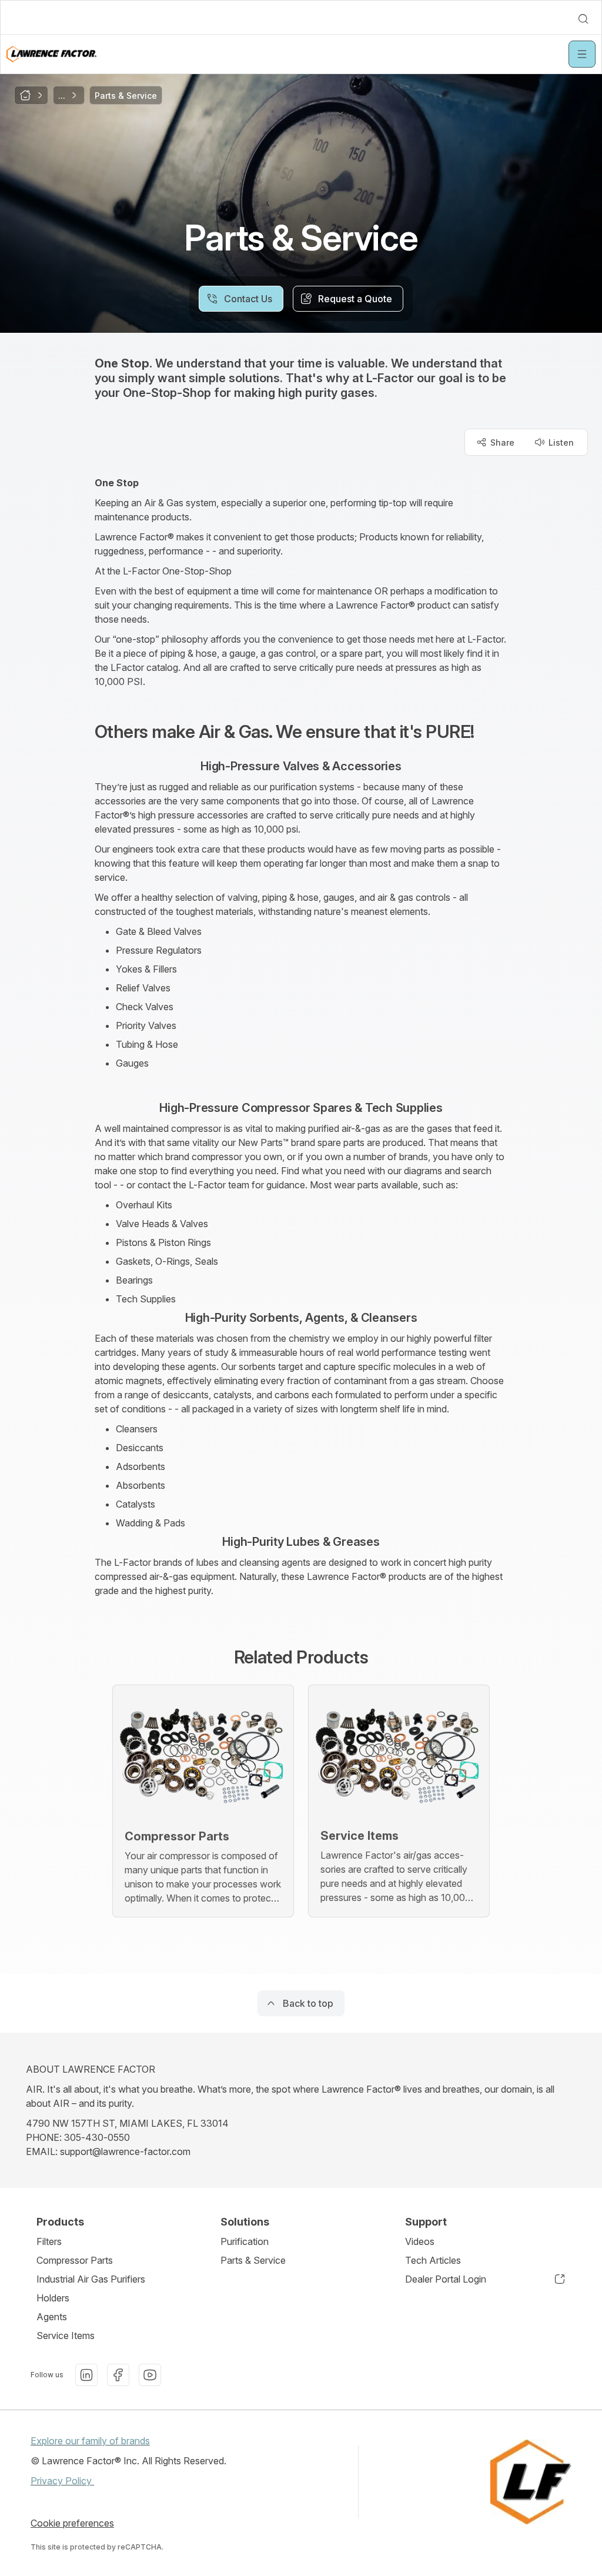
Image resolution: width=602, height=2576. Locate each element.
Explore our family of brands (90, 2441)
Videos (420, 2241)
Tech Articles (433, 2260)
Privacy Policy (62, 2481)
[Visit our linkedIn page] (86, 2375)
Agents (52, 2317)
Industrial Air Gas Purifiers (91, 2279)
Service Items (66, 2336)
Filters (49, 2241)
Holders (53, 2298)
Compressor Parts (75, 2260)
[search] (583, 19)
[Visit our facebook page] (118, 2375)
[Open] (582, 54)
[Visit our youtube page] (150, 2375)
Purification (245, 2241)
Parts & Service (253, 2260)
